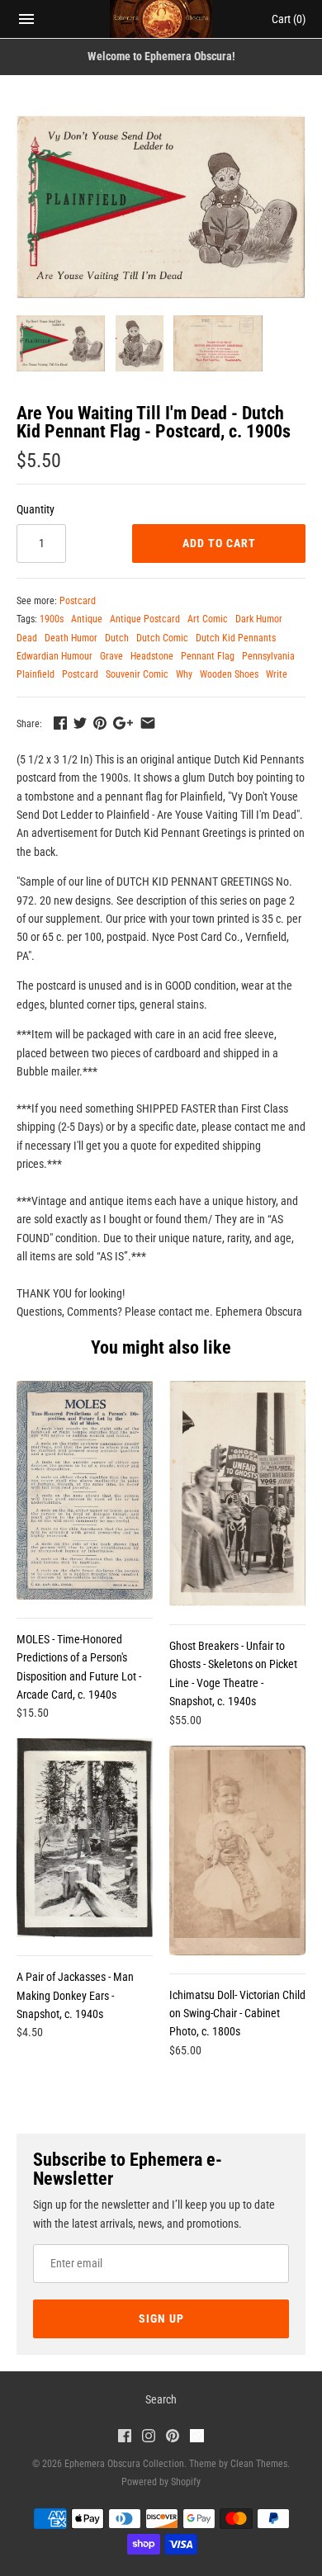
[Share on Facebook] (60, 723)
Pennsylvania (268, 656)
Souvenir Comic (137, 674)
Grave (111, 656)
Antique (87, 619)
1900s (52, 619)
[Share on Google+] (123, 723)
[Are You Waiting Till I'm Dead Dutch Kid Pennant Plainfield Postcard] (161, 207)
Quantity (36, 509)
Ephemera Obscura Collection (124, 2464)
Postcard (78, 601)
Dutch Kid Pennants (236, 638)
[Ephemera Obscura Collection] (161, 19)
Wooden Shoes (229, 674)
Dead (27, 638)
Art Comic (208, 619)
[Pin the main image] (100, 723)
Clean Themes (259, 2464)
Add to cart (219, 543)
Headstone (152, 656)
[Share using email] (148, 723)
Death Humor (71, 638)
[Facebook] (125, 2438)
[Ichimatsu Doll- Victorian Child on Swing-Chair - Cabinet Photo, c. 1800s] (237, 1850)
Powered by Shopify (161, 2482)
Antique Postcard (145, 619)
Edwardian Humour (54, 656)
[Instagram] (149, 2438)
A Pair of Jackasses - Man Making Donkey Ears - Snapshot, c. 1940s (75, 1995)
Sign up (161, 2318)
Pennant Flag (208, 656)
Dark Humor (259, 619)
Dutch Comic (162, 638)
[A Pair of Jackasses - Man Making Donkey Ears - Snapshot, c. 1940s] (85, 1838)
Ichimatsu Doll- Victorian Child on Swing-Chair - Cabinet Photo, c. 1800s (237, 2014)
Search (161, 2399)
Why (184, 674)
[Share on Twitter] (80, 723)
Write (277, 674)
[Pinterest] (173, 2438)
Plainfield (36, 674)
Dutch (117, 638)
